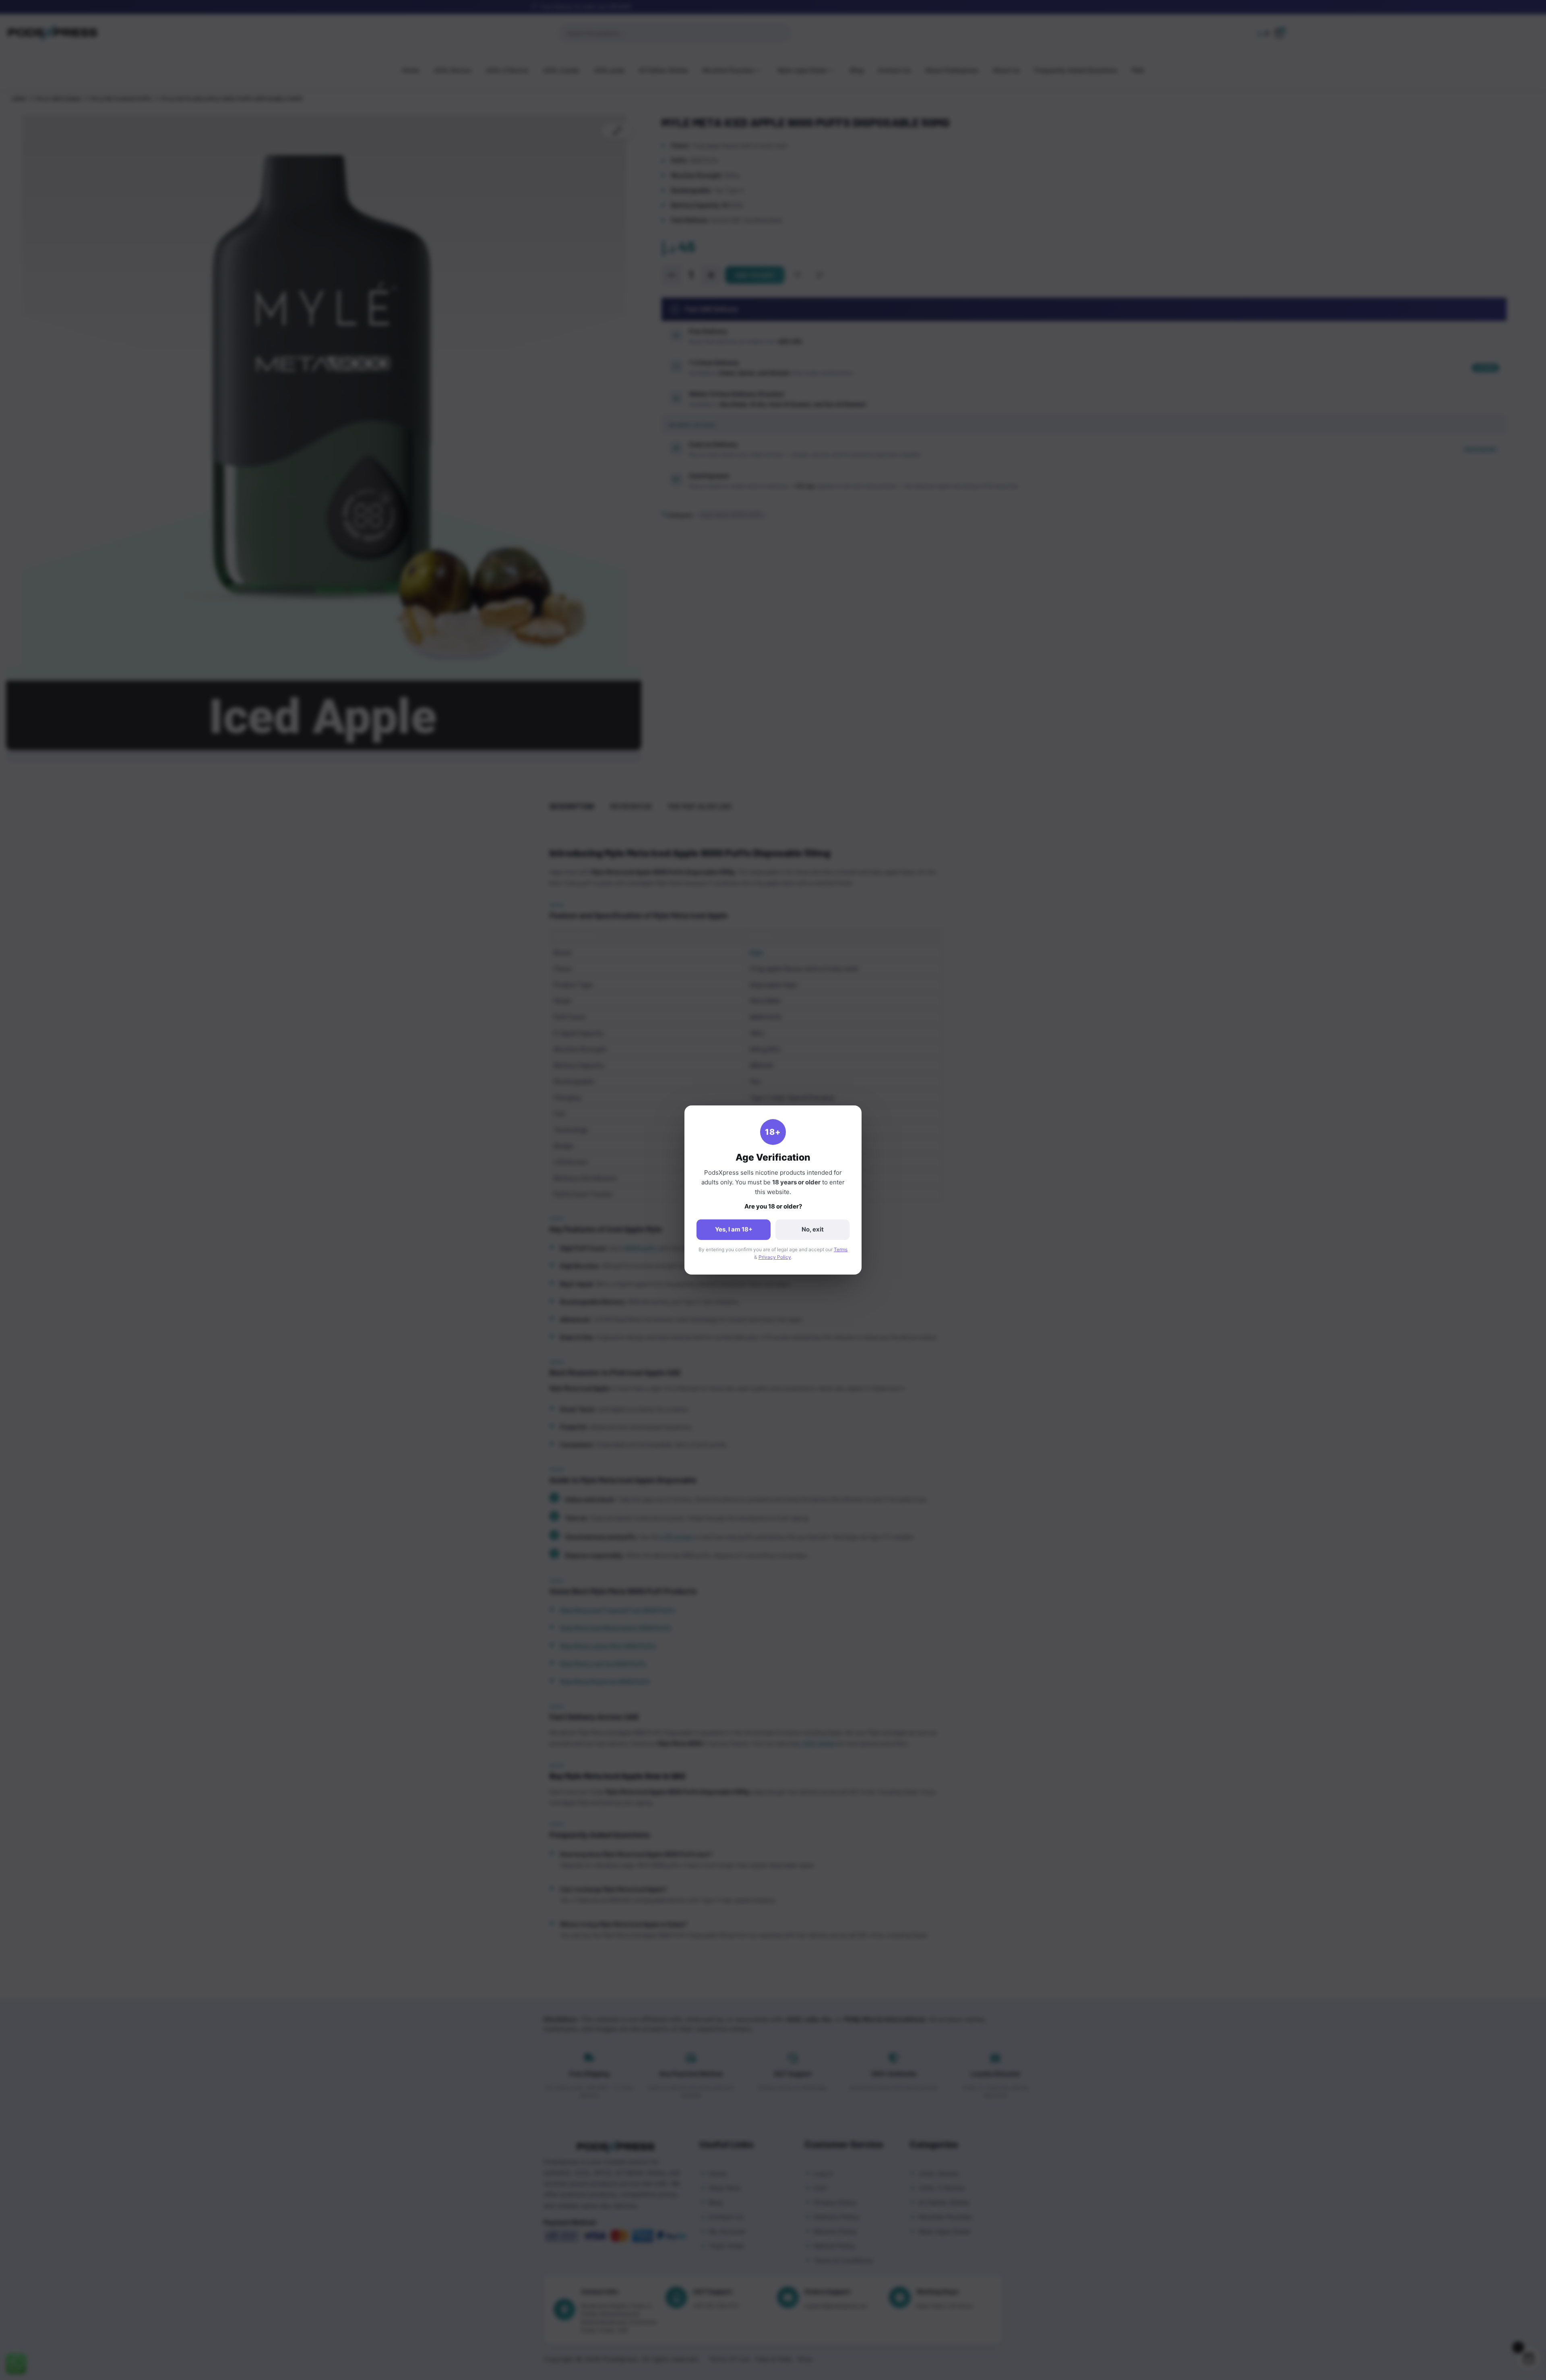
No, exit (813, 1229)
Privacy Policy (775, 1257)
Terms (841, 1249)
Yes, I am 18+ (734, 1229)
